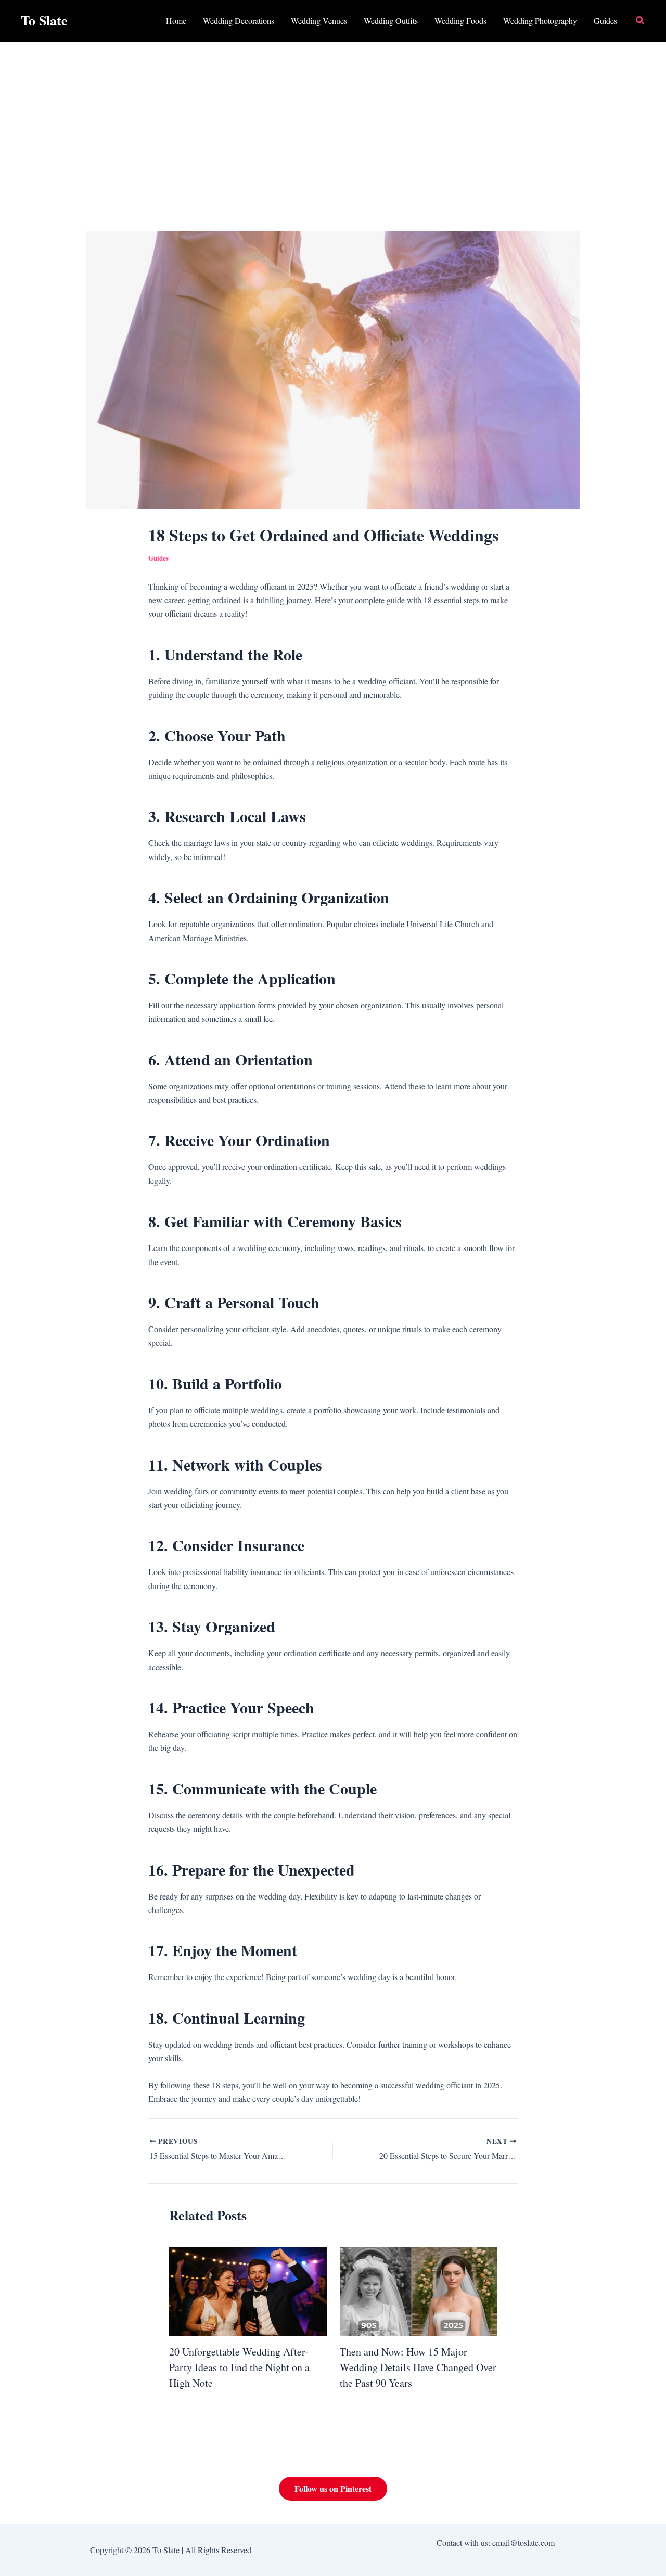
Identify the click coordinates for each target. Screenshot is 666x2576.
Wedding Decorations (239, 21)
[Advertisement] (333, 120)
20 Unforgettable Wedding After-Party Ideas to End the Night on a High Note (239, 2367)
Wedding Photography (540, 21)
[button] (641, 21)
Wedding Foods (460, 21)
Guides (605, 21)
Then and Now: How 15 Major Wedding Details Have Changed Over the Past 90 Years (418, 2367)
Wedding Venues (319, 21)
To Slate (44, 20)
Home (176, 21)
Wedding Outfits (391, 21)
